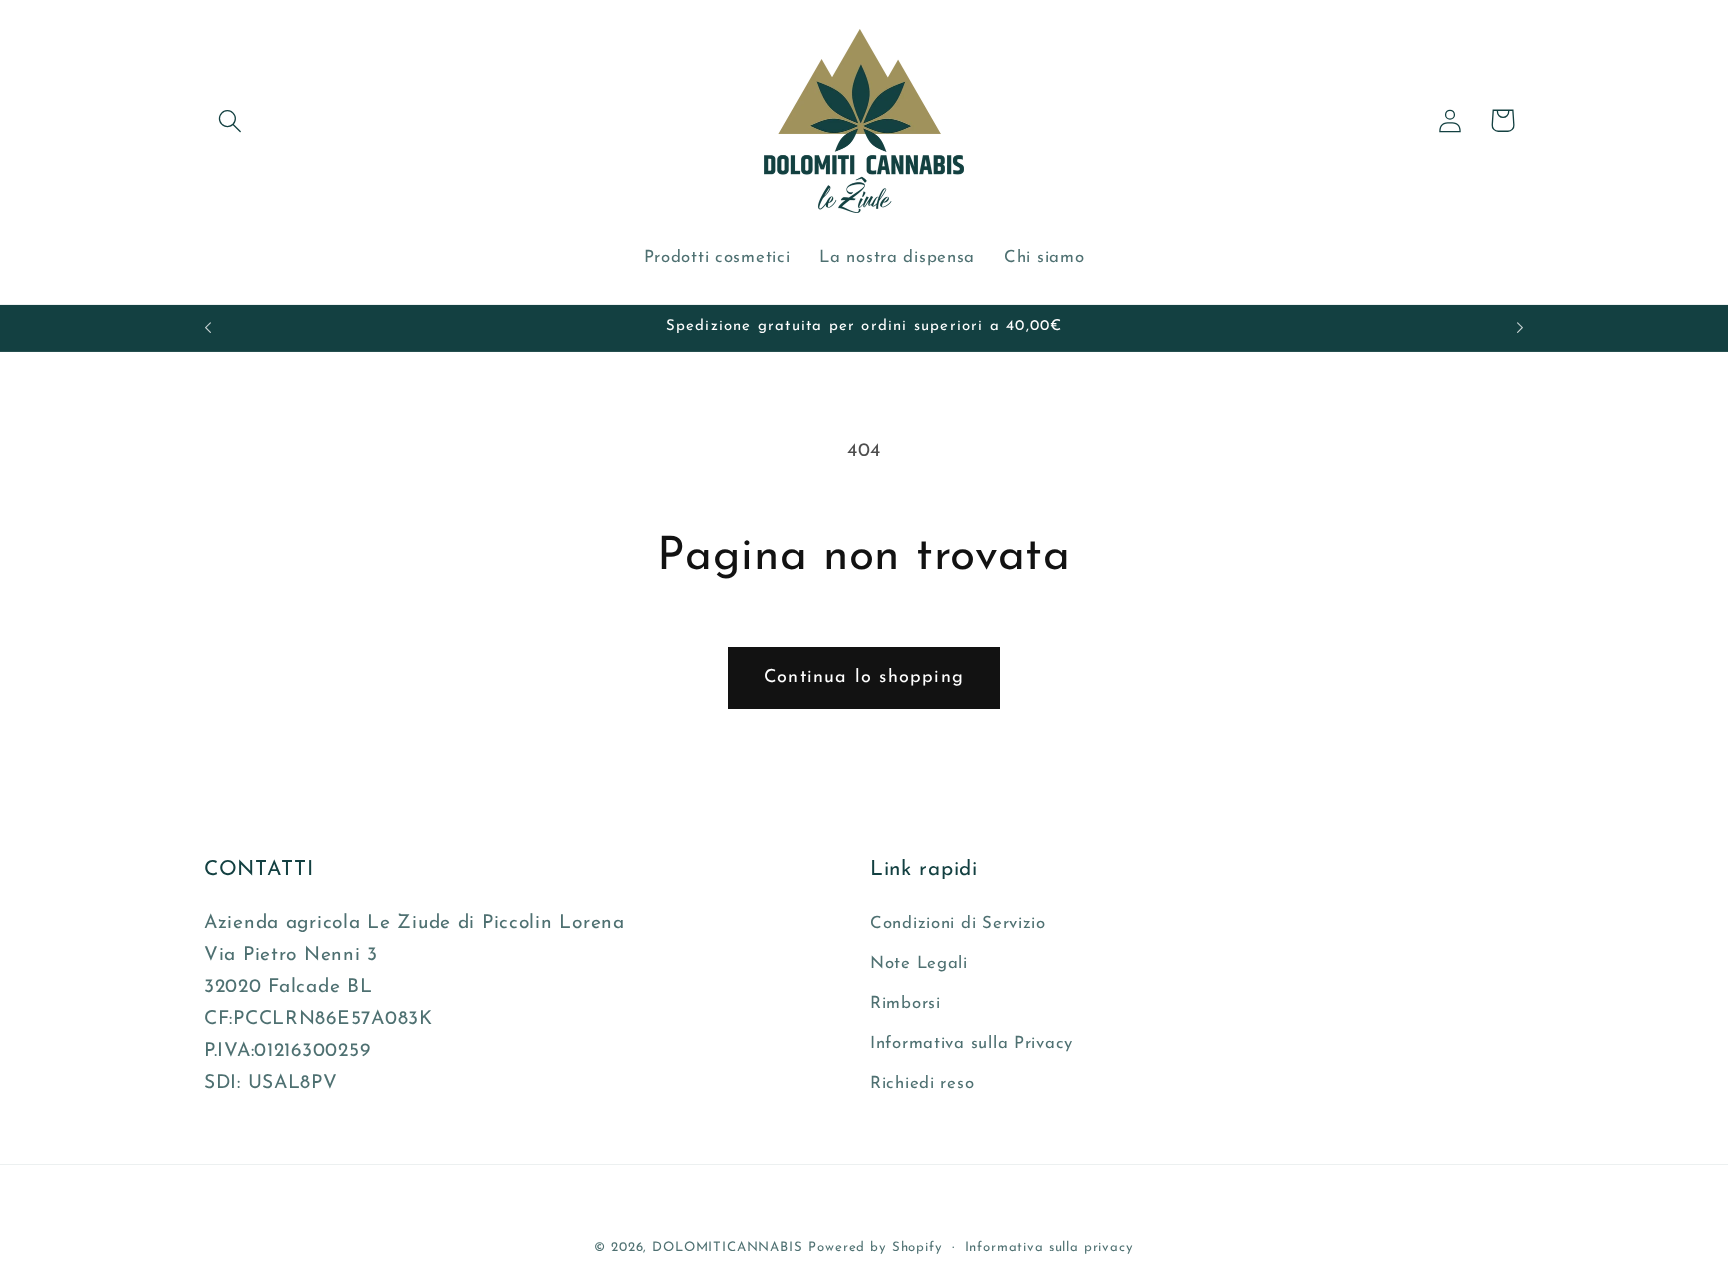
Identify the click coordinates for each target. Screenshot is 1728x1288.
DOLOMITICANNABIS (727, 1247)
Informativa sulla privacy (1049, 1247)
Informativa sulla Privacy (971, 1043)
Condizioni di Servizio (958, 923)
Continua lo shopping (864, 678)
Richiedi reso (922, 1083)
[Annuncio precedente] (208, 328)
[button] (230, 120)
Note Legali (919, 963)
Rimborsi (905, 1003)
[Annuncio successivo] (1520, 328)
